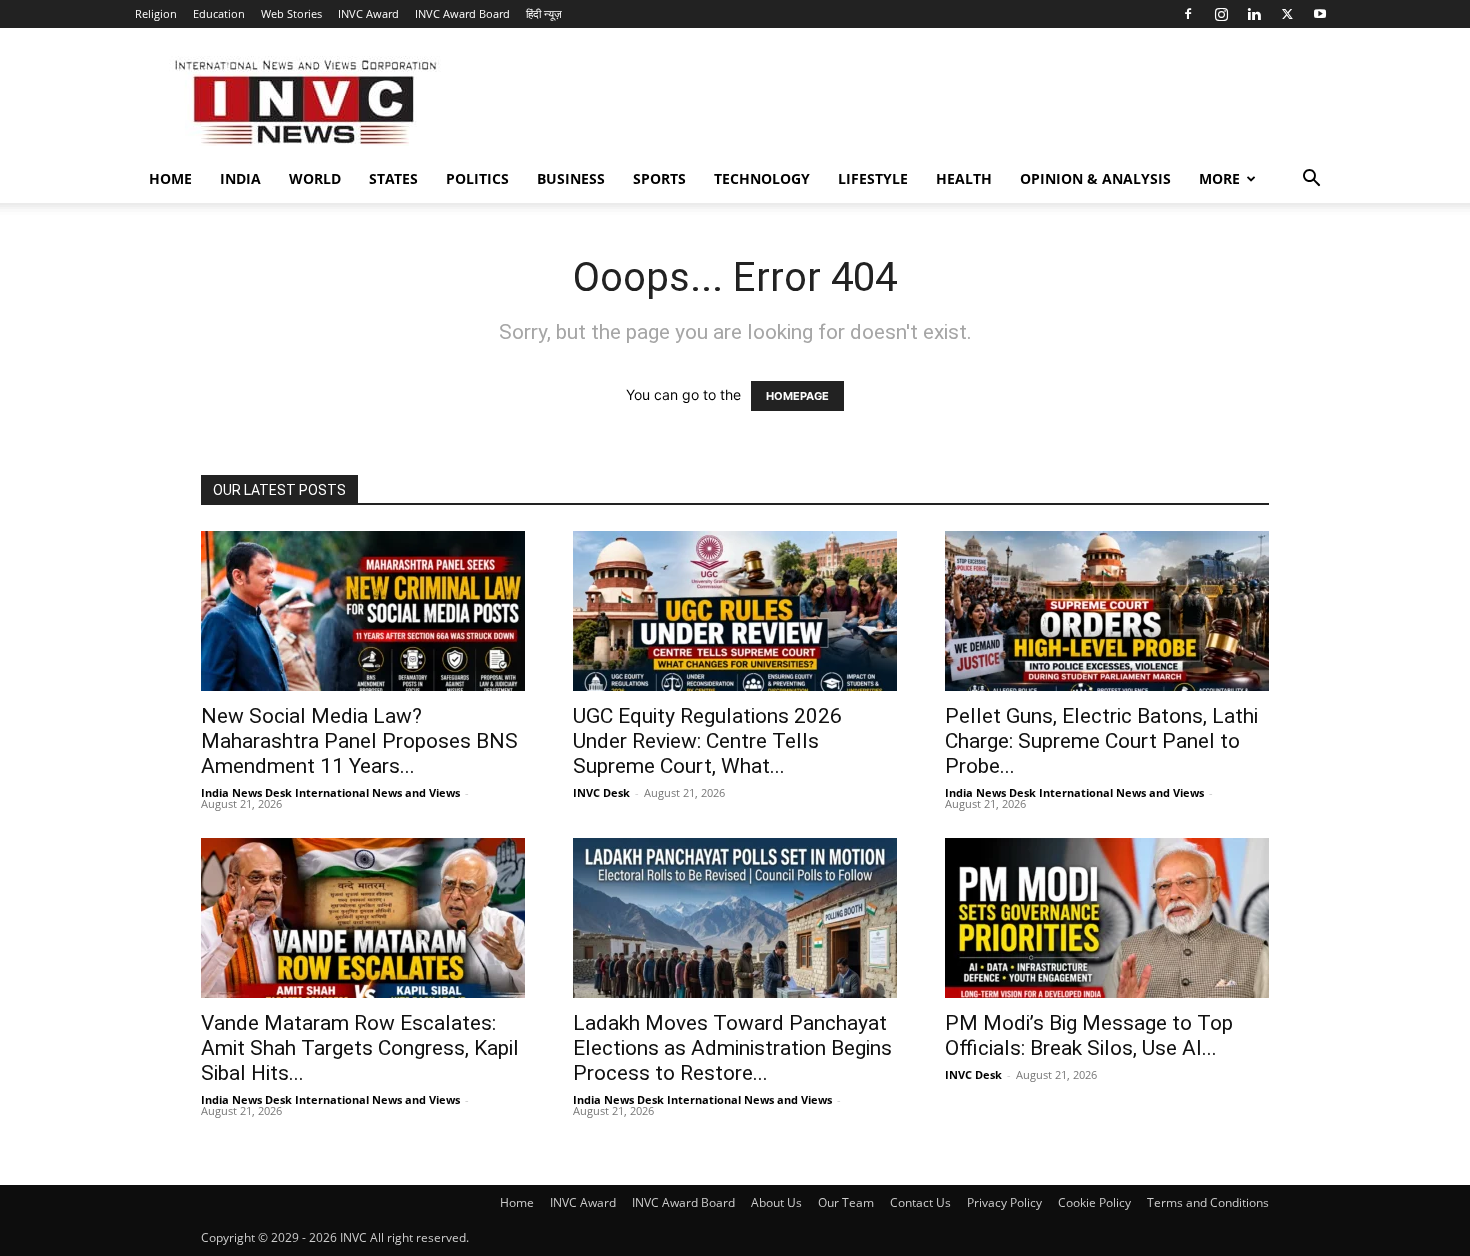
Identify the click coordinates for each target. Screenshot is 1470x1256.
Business (571, 178)
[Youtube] (1320, 14)
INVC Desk (601, 792)
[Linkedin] (1254, 14)
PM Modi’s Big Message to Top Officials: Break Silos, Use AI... (1089, 1035)
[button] (1311, 180)
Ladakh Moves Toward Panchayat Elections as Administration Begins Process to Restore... (732, 1048)
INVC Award (368, 13)
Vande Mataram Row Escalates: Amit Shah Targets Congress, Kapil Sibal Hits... (360, 1048)
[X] (1287, 14)
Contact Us (920, 1202)
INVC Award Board (462, 13)
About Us (776, 1202)
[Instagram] (1221, 14)
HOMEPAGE (797, 396)
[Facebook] (1188, 14)
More (1219, 178)
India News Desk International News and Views (330, 792)
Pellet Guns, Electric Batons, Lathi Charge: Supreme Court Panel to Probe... (1101, 741)
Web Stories (291, 13)
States (393, 178)
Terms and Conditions (1208, 1202)
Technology (762, 178)
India (240, 178)
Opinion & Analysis (1095, 178)
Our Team (846, 1202)
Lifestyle (873, 178)
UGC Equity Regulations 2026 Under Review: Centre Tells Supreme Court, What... (707, 741)
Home (170, 178)
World (315, 178)
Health (964, 178)
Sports (659, 178)
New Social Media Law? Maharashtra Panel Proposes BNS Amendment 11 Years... (359, 741)
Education (219, 13)
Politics (477, 178)
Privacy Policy (1004, 1202)
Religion (156, 13)
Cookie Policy (1094, 1202)
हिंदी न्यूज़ (544, 13)
